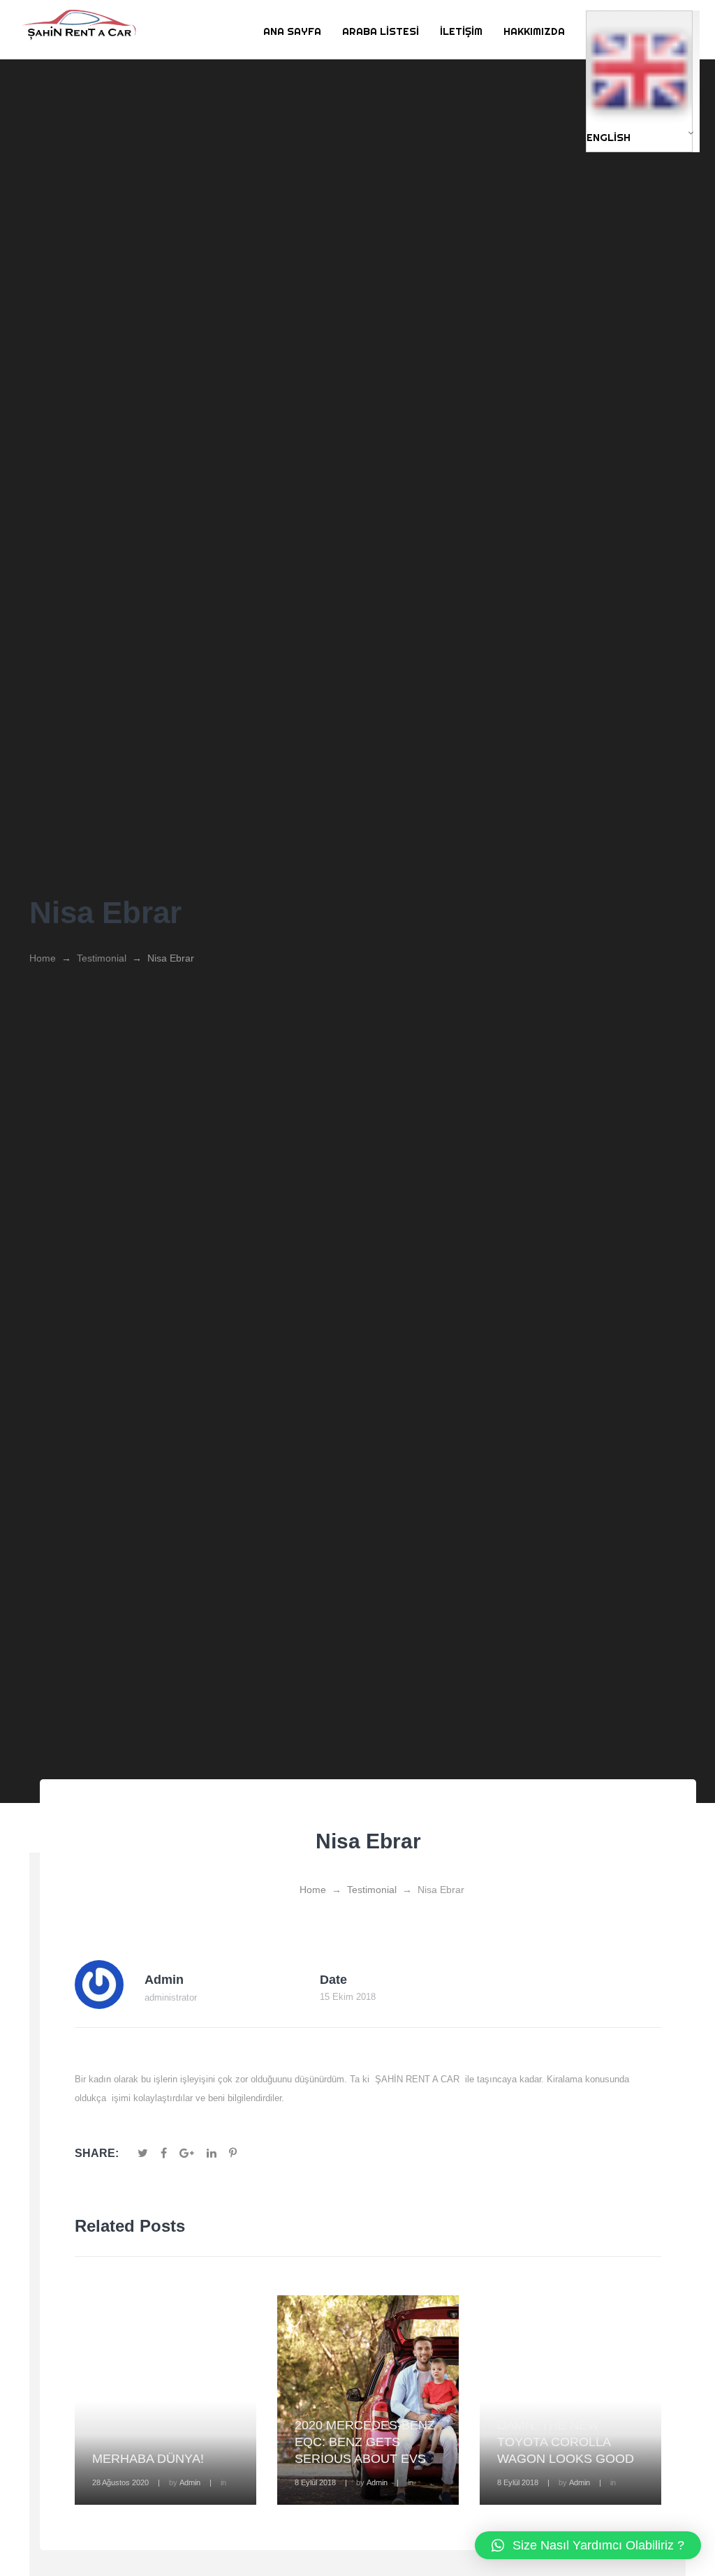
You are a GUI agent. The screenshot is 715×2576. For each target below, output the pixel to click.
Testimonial (102, 958)
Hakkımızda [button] (534, 31)
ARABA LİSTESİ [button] (381, 31)
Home (43, 958)
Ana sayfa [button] (292, 31)
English (609, 137)
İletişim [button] (461, 31)
